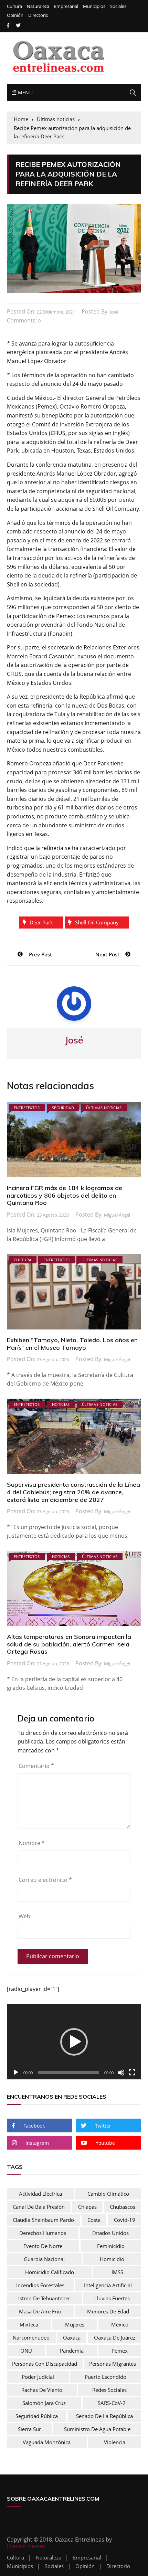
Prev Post (40, 954)
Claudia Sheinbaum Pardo (43, 2220)
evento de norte (43, 2246)
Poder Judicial (38, 2377)
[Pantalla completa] (132, 2073)
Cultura (14, 6)
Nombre (32, 1843)
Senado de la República (104, 2416)
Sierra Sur (29, 2429)
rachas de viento (42, 2390)
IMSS (117, 2272)
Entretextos (27, 1108)
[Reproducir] (16, 2073)
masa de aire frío (40, 2311)
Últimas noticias (104, 1108)
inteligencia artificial (108, 2285)
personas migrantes (113, 2364)
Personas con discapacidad (45, 2364)
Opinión (15, 15)
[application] (74, 2042)
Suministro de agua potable (97, 2429)
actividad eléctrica (40, 2194)
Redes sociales (109, 2390)
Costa (94, 2220)
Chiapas (87, 2207)
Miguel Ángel (117, 1215)
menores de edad (108, 2311)
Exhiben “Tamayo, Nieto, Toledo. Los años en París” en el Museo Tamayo (72, 1344)
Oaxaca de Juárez (115, 2338)
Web (24, 1916)
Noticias (61, 1404)
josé (114, 312)
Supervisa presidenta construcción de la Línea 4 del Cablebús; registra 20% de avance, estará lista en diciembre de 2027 (73, 1492)
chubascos (123, 2207)
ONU (26, 2351)
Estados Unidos (110, 2233)
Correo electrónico (45, 1880)
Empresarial (66, 6)
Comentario (36, 1766)
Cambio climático (108, 2194)
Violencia (115, 2442)
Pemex (120, 2351)
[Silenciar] (121, 2073)
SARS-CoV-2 (112, 2403)
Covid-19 (125, 2220)
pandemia (72, 2351)
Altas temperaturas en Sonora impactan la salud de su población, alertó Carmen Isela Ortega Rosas (69, 1644)
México (120, 2324)
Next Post (107, 954)
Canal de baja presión (39, 2207)
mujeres (75, 2324)
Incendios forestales (40, 2285)
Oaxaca (72, 2338)
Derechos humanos (43, 2233)
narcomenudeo (31, 2338)
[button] (74, 2042)
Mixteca (29, 2324)
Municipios (94, 6)
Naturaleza (38, 6)
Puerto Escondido (105, 2377)
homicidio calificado (50, 2272)
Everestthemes (26, 2546)
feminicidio (111, 2246)
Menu (24, 92)
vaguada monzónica (47, 2442)
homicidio (112, 2259)
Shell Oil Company (97, 922)
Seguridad (63, 1108)
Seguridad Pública (37, 2416)
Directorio (38, 15)
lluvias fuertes (112, 2298)
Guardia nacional (44, 2259)
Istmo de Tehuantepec (44, 2298)
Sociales (118, 6)
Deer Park (41, 922)
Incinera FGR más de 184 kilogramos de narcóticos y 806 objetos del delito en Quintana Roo (65, 1195)
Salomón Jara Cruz (44, 2403)
